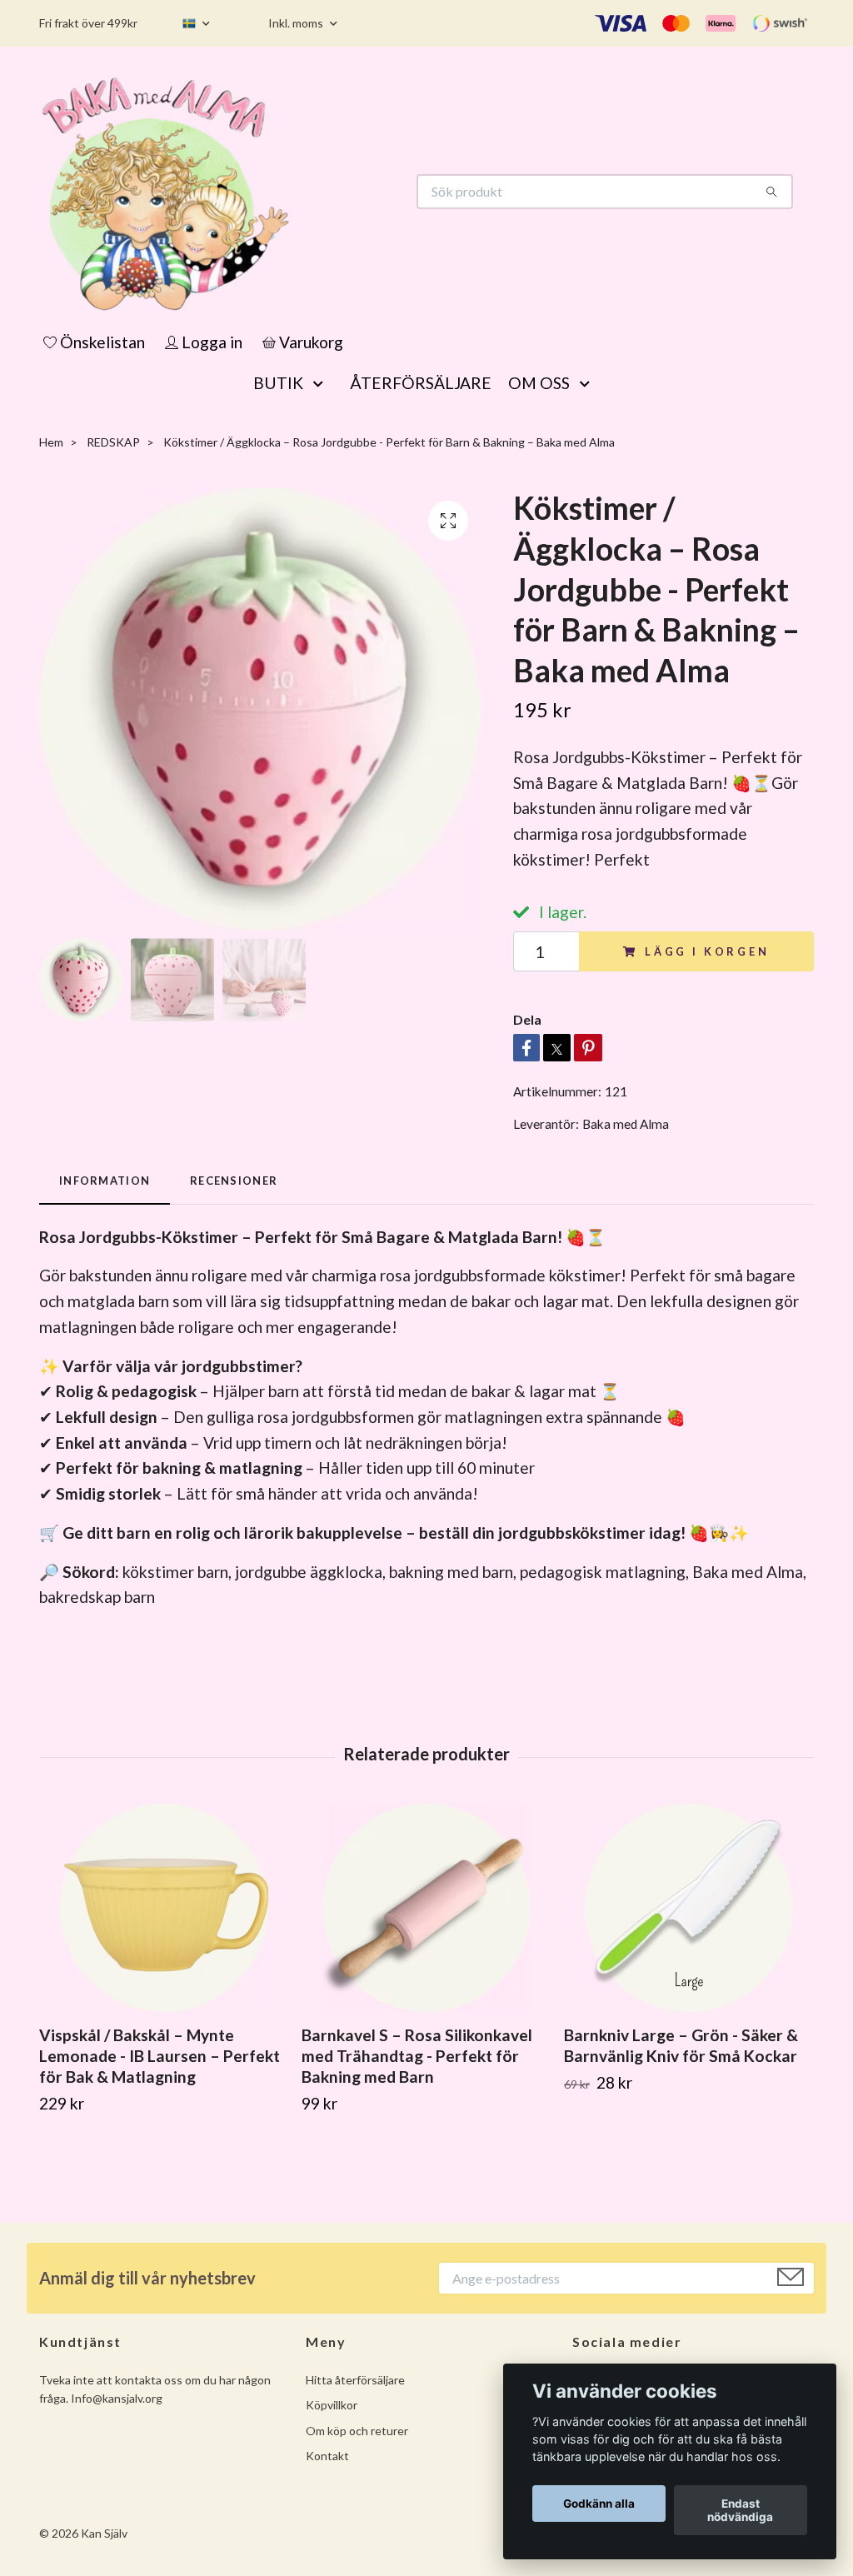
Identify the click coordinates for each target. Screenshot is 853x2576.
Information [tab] (105, 1181)
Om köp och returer (357, 2431)
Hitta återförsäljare (355, 2380)
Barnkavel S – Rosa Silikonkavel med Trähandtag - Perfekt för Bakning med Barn (417, 2056)
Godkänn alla (599, 2504)
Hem (51, 442)
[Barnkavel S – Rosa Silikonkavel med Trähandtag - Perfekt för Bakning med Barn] (426, 1908)
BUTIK (278, 383)
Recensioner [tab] (234, 1181)
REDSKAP (113, 442)
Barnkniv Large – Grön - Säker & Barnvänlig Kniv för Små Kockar (681, 2045)
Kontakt (327, 2456)
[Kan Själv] (233, 192)
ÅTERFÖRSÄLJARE (421, 383)
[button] (322, 383)
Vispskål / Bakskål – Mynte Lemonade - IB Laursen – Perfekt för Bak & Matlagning (160, 2056)
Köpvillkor (332, 2405)
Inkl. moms (297, 23)
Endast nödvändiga (740, 2510)
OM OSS (539, 383)
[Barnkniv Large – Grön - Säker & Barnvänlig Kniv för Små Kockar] (689, 1908)
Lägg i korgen (707, 951)
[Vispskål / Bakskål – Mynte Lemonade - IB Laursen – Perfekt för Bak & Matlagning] (164, 1908)
